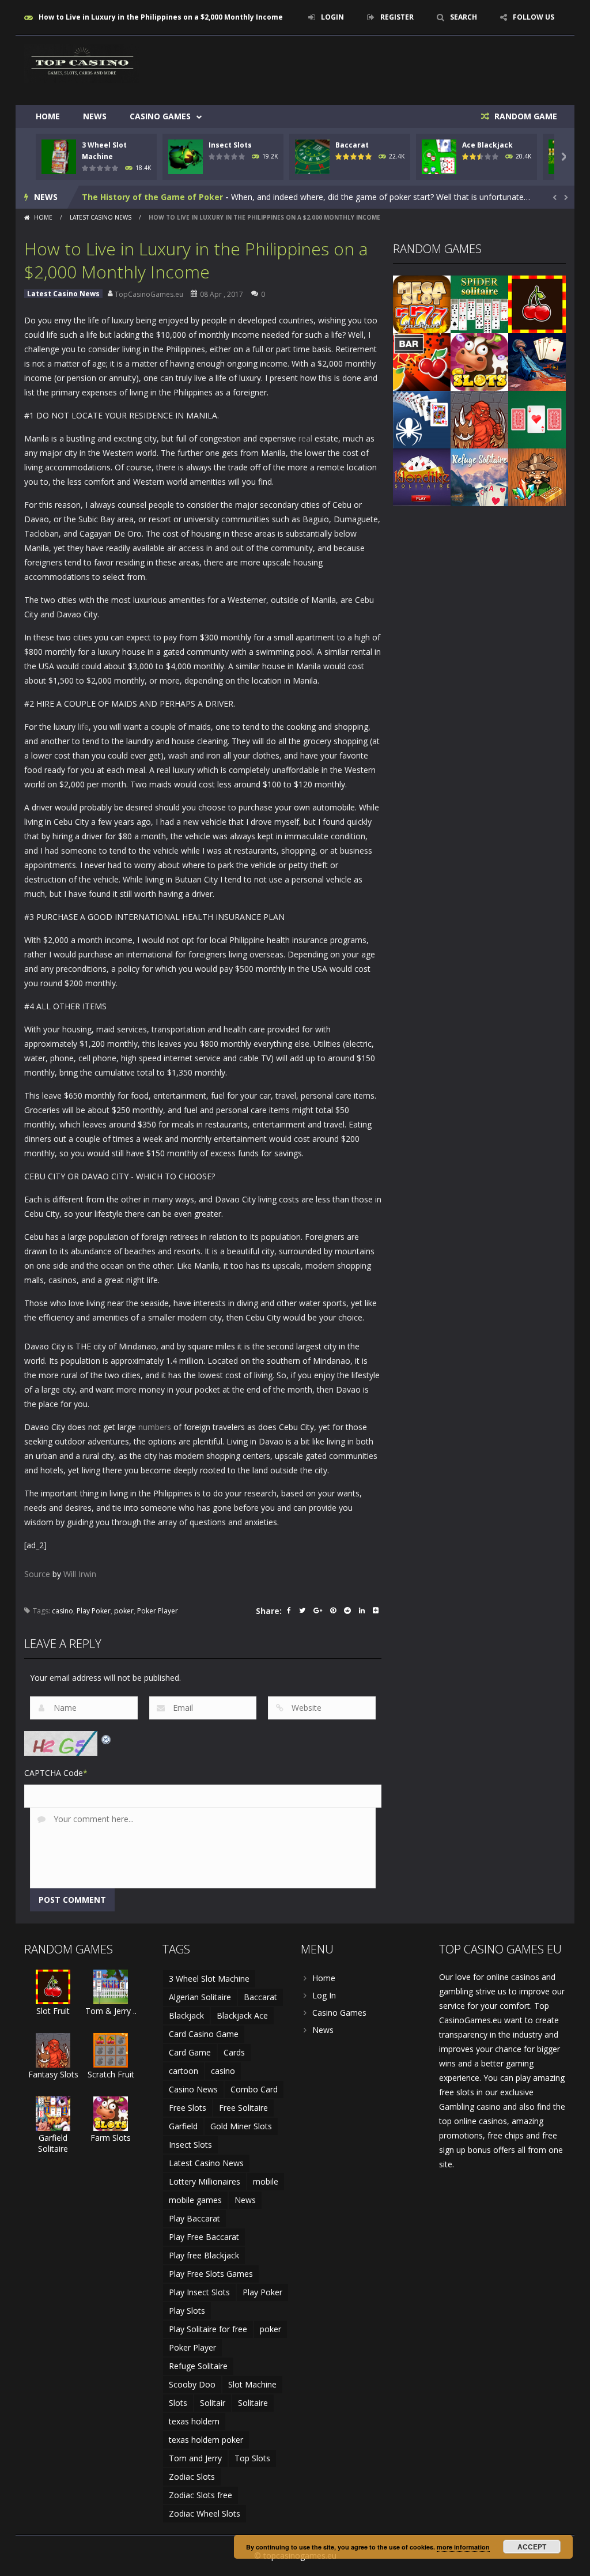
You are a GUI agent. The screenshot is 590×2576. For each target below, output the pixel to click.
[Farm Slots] (479, 361)
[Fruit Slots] (422, 361)
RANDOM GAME (525, 116)
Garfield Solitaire (53, 2143)
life (83, 727)
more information (463, 2547)
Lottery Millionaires (205, 2181)
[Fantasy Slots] (479, 419)
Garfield (183, 2126)
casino (63, 1611)
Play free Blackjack (204, 2255)
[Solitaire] (422, 419)
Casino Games (160, 116)
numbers (155, 1427)
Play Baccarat (194, 2218)
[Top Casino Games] (82, 63)
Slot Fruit (53, 2011)
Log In (324, 1995)
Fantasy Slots (53, 2074)
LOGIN (332, 17)
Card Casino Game (204, 2034)
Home (48, 116)
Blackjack (186, 2015)
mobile (266, 2181)
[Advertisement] (356, 70)
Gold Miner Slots (241, 2126)
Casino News (193, 2089)
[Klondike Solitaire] (422, 476)
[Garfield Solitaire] (53, 2113)
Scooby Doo (192, 2384)
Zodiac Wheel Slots (205, 2513)
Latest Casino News (101, 217)
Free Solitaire (243, 2108)
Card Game (190, 2052)
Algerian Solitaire (200, 1997)
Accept (532, 2547)
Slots (178, 2403)
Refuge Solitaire (198, 2366)
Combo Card (254, 2089)
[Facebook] (289, 1611)
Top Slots (252, 2458)
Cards (234, 2052)
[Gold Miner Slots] (537, 476)
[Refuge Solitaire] (479, 476)
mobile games (195, 2200)
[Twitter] (302, 1611)
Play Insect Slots (199, 2292)
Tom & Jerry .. (111, 2011)
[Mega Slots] (422, 303)
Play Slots (187, 2311)
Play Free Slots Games (211, 2274)
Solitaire (253, 2403)
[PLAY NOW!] (59, 156)
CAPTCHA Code (54, 1773)
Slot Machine (252, 2384)
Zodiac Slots (192, 2477)
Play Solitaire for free (208, 2329)
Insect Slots (230, 145)
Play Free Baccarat (204, 2237)
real (305, 438)
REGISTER (397, 17)
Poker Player (158, 1611)
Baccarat (352, 145)
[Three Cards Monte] (537, 419)
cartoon (184, 2071)
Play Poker (94, 1611)
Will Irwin (80, 1574)
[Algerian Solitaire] (537, 361)
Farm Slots (111, 2138)
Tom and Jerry (195, 2458)
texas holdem (194, 2421)
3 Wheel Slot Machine (209, 1979)
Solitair (213, 2403)
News (95, 116)
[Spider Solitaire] (479, 303)
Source (37, 1574)
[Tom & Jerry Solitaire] (111, 1986)
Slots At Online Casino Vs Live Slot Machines (173, 197)
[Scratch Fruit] (111, 2049)
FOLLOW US (534, 17)
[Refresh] (107, 1738)
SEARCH (464, 17)
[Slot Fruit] (537, 303)
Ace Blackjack (487, 145)
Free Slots (188, 2108)
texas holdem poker (206, 2440)
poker (124, 1611)
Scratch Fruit (111, 2074)
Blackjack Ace (242, 2015)
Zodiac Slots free (201, 2495)
